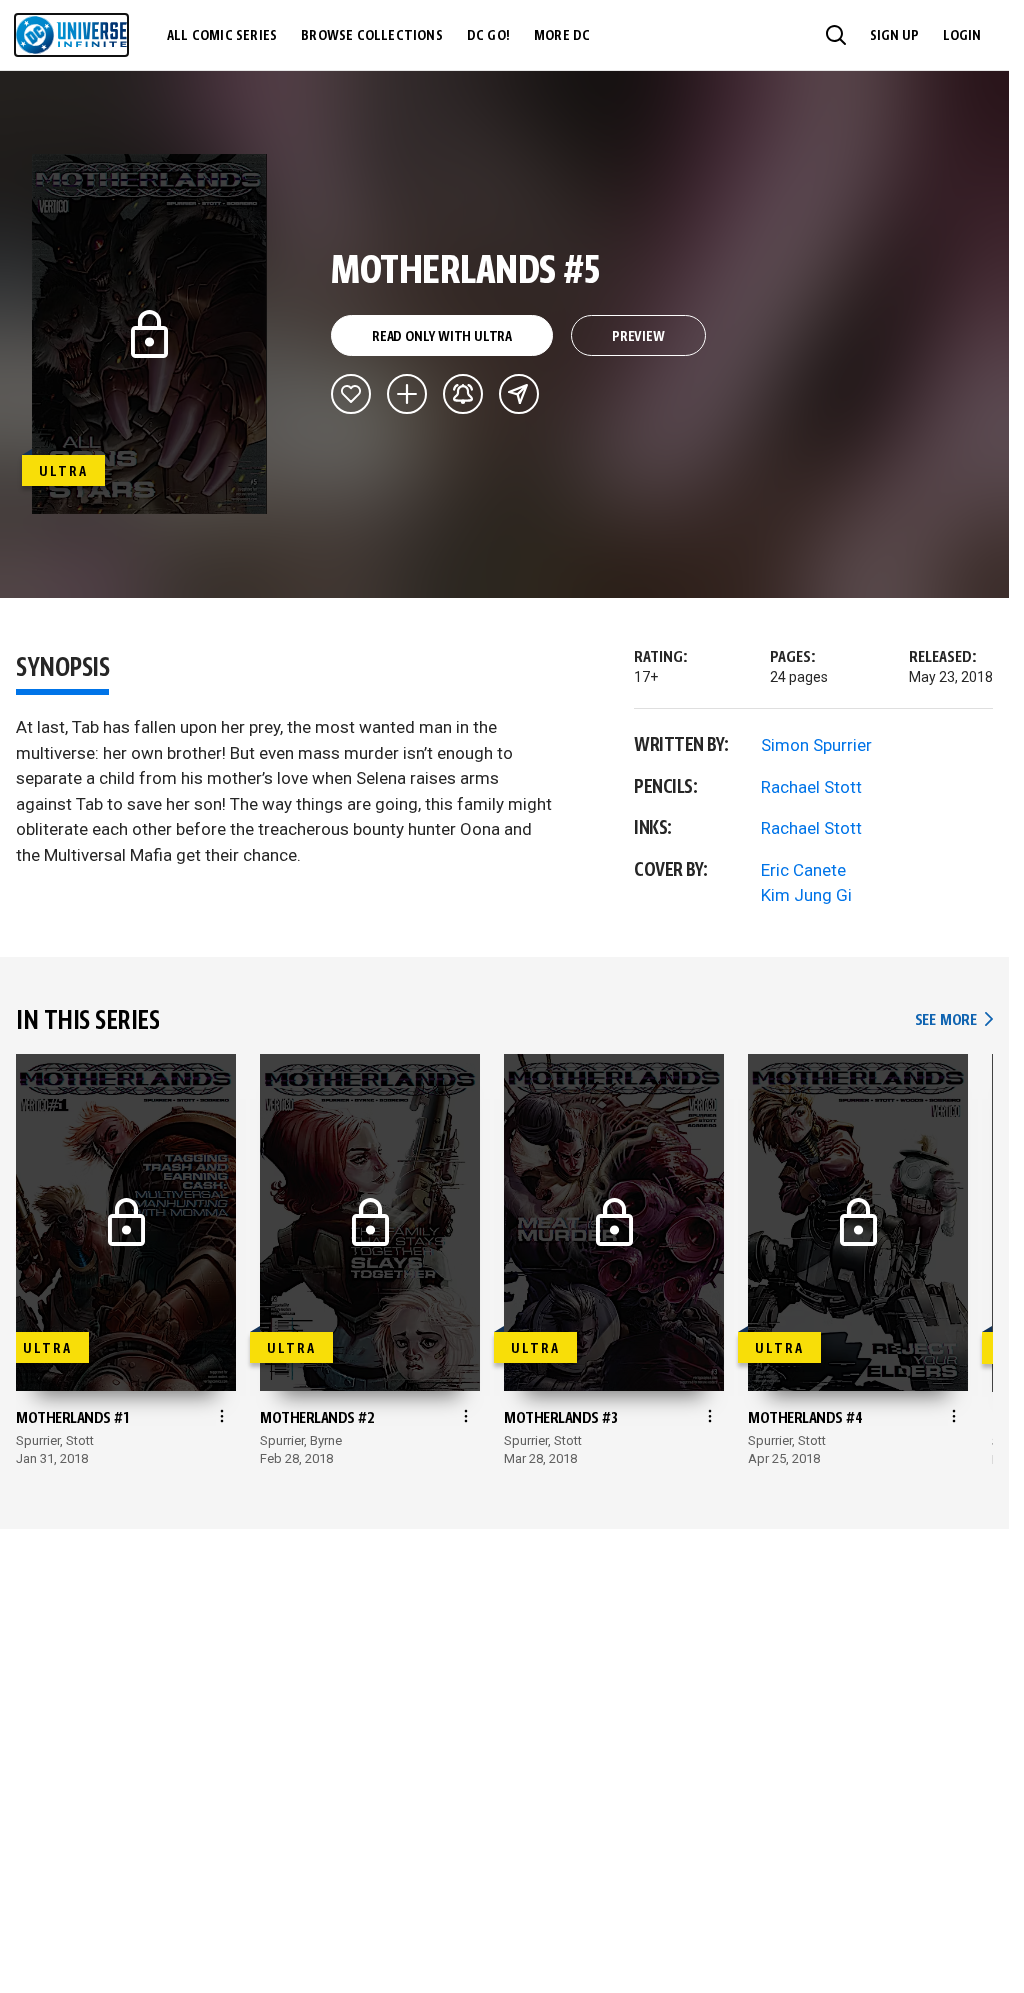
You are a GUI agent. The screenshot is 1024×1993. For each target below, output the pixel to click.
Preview (638, 337)
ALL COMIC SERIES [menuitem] (222, 36)
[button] (836, 35)
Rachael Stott (811, 787)
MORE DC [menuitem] (562, 36)
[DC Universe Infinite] (71, 35)
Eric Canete (803, 870)
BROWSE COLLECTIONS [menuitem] (372, 36)
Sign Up (894, 36)
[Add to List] (407, 394)
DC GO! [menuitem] (488, 36)
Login (962, 36)
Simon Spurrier (816, 745)
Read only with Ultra (442, 337)
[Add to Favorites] (351, 394)
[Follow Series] (463, 394)
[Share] (519, 394)
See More (954, 1020)
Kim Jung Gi (806, 895)
